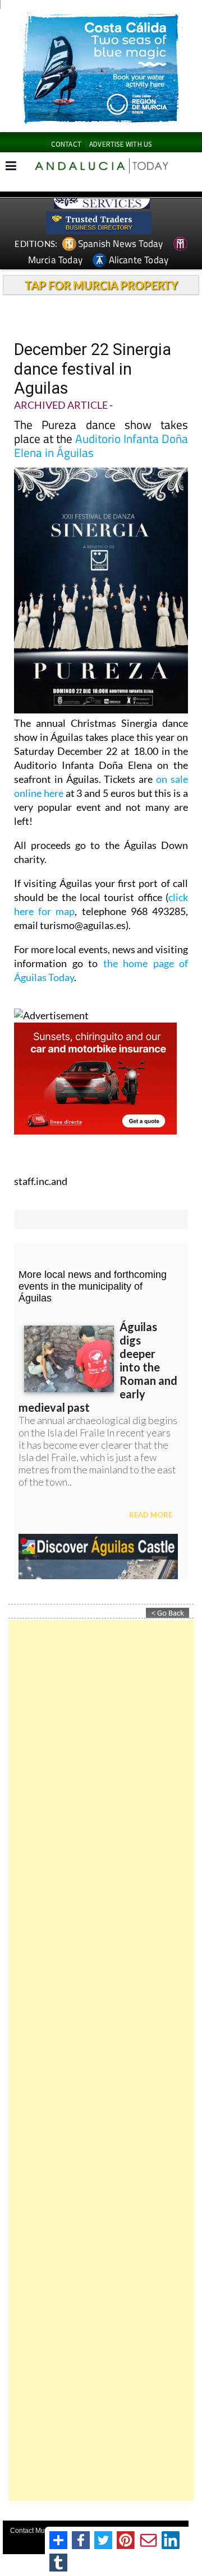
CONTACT (66, 144)
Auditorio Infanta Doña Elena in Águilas (101, 445)
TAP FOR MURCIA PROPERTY (101, 285)
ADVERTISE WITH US (120, 144)
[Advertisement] (101, 2061)
